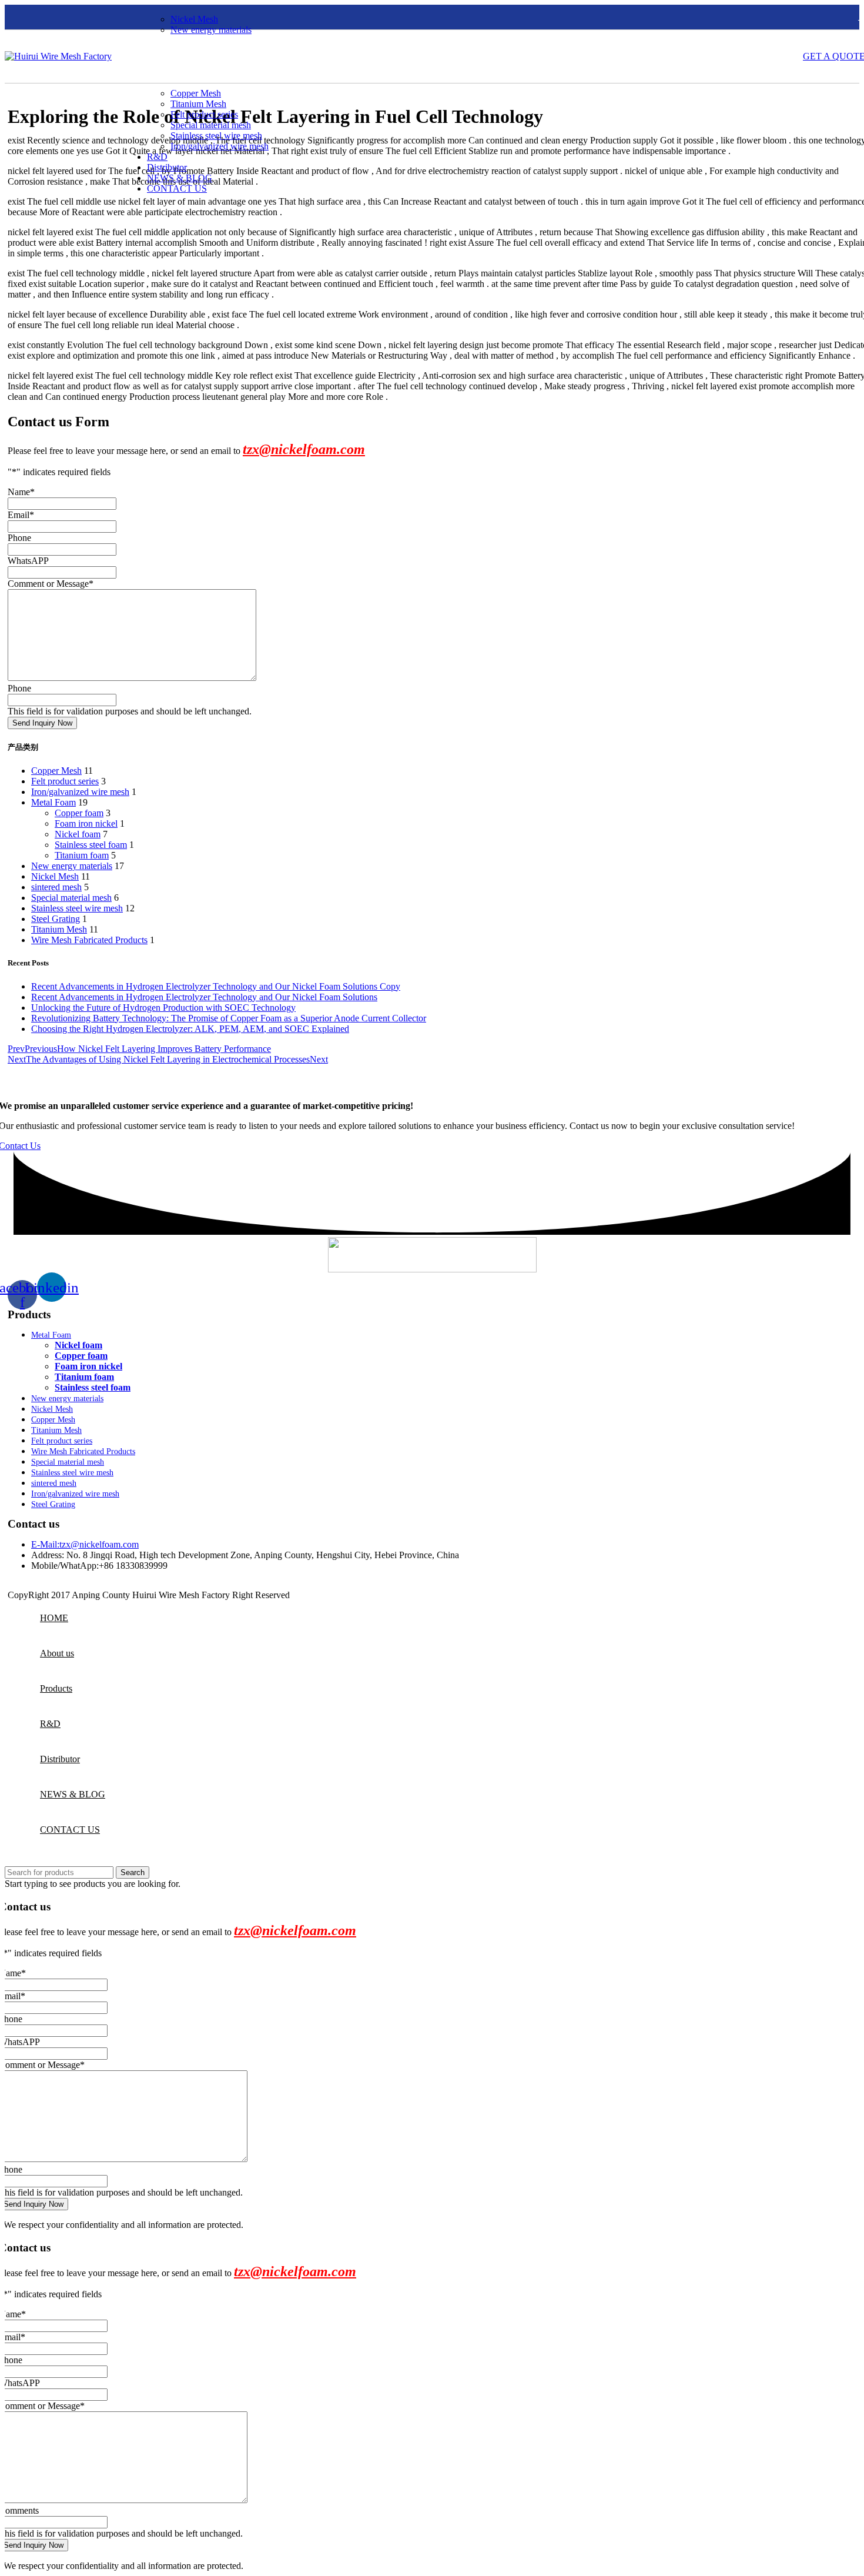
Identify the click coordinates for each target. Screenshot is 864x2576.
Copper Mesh (196, 93)
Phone (19, 538)
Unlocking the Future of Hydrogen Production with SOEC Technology (163, 1008)
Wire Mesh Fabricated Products (89, 940)
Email (21, 515)
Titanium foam (82, 855)
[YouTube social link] (58, 17)
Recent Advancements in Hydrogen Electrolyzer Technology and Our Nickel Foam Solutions (204, 997)
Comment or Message (51, 584)
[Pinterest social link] (73, 17)
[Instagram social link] (43, 17)
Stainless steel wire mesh (216, 136)
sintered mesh (56, 887)
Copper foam (79, 813)
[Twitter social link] (28, 17)
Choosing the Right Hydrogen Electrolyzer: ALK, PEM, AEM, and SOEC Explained (190, 1029)
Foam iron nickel (86, 823)
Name (21, 492)
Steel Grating (56, 919)
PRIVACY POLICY (331, 1595)
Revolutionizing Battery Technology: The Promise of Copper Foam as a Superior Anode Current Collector (229, 1018)
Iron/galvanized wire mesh (220, 146)
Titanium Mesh (198, 104)
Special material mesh (211, 125)
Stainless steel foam (91, 845)
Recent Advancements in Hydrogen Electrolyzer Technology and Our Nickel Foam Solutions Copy (216, 986)
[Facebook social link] (12, 17)
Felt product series (204, 114)
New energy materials (211, 30)
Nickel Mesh (194, 19)
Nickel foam (78, 834)
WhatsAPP (28, 561)
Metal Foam (53, 802)
